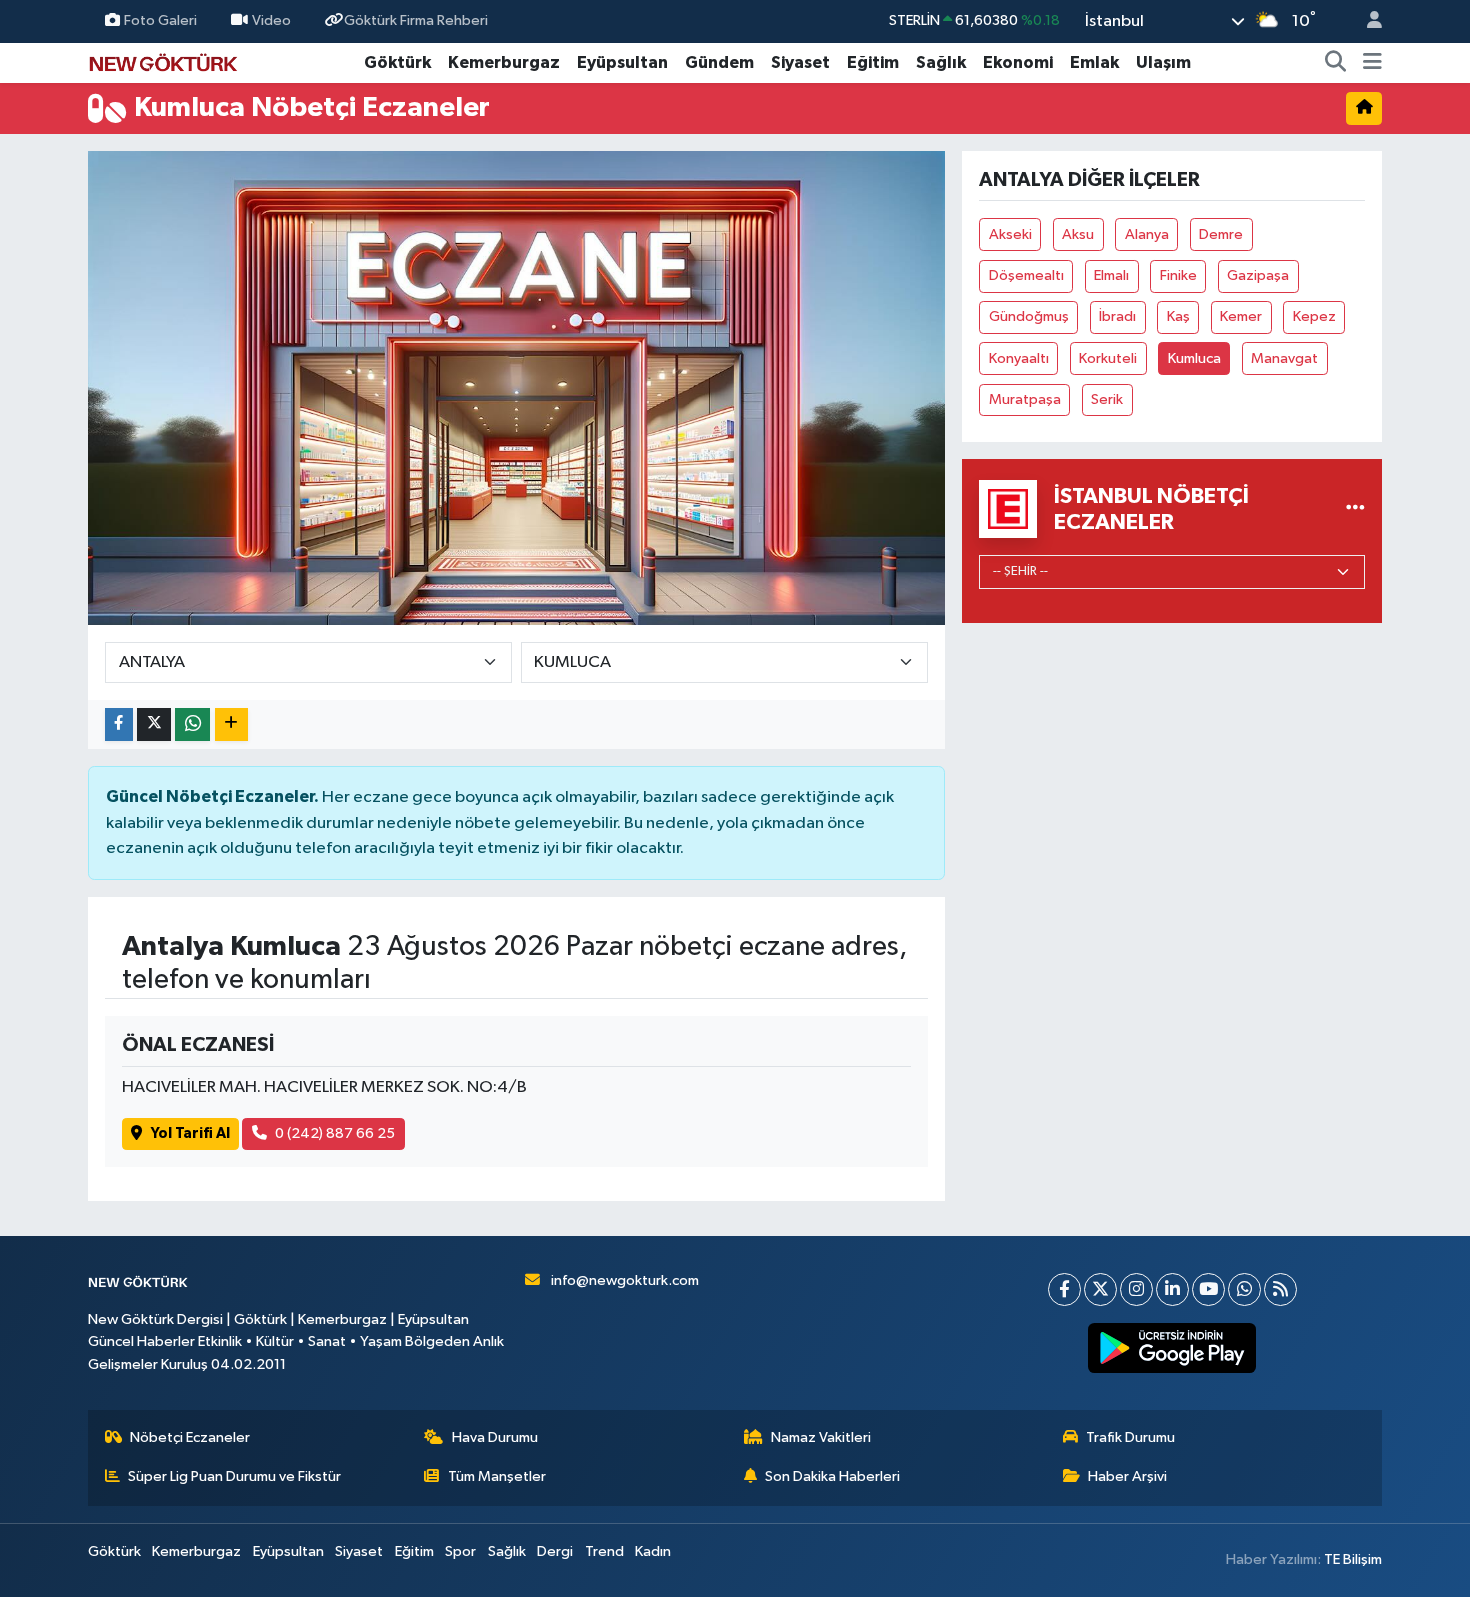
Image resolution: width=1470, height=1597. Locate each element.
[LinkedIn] (1172, 1289)
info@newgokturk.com (625, 1280)
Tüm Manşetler (497, 1476)
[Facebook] (1064, 1289)
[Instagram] (1136, 1289)
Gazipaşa (1258, 275)
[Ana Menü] (1372, 63)
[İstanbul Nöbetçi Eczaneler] (1355, 508)
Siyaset (800, 62)
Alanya (1147, 234)
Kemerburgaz (504, 62)
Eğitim (873, 62)
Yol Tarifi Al (190, 1133)
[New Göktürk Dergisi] (163, 61)
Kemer (1241, 316)
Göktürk (397, 62)
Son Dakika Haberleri (832, 1476)
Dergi (555, 1551)
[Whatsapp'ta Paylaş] (192, 724)
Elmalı (1111, 275)
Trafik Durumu (1130, 1437)
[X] (1100, 1289)
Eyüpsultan (622, 62)
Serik (1107, 399)
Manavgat (1284, 358)
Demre (1221, 234)
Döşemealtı (1026, 275)
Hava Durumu (495, 1437)
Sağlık (941, 62)
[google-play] (1172, 1348)
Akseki (1010, 234)
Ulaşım (1163, 62)
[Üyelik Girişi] (1366, 21)
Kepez (1314, 316)
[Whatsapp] (1244, 1289)
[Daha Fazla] (231, 724)
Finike (1178, 275)
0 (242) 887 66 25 (335, 1133)
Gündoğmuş (1029, 316)
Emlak (1094, 62)
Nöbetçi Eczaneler (190, 1437)
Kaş (1178, 316)
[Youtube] (1208, 1289)
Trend (604, 1551)
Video (271, 20)
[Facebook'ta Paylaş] (119, 724)
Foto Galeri (160, 20)
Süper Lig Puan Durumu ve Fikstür (234, 1476)
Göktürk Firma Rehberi (416, 20)
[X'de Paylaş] (154, 724)
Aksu (1078, 234)
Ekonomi (1018, 62)
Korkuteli (1108, 358)
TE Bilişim (1353, 1559)
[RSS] (1280, 1289)
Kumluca (1194, 358)
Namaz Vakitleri (821, 1437)
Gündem (719, 62)
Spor (460, 1551)
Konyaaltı (1019, 358)
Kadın (653, 1551)
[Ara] (1336, 63)
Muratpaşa (1025, 399)
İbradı (1117, 316)
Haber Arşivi (1127, 1476)
